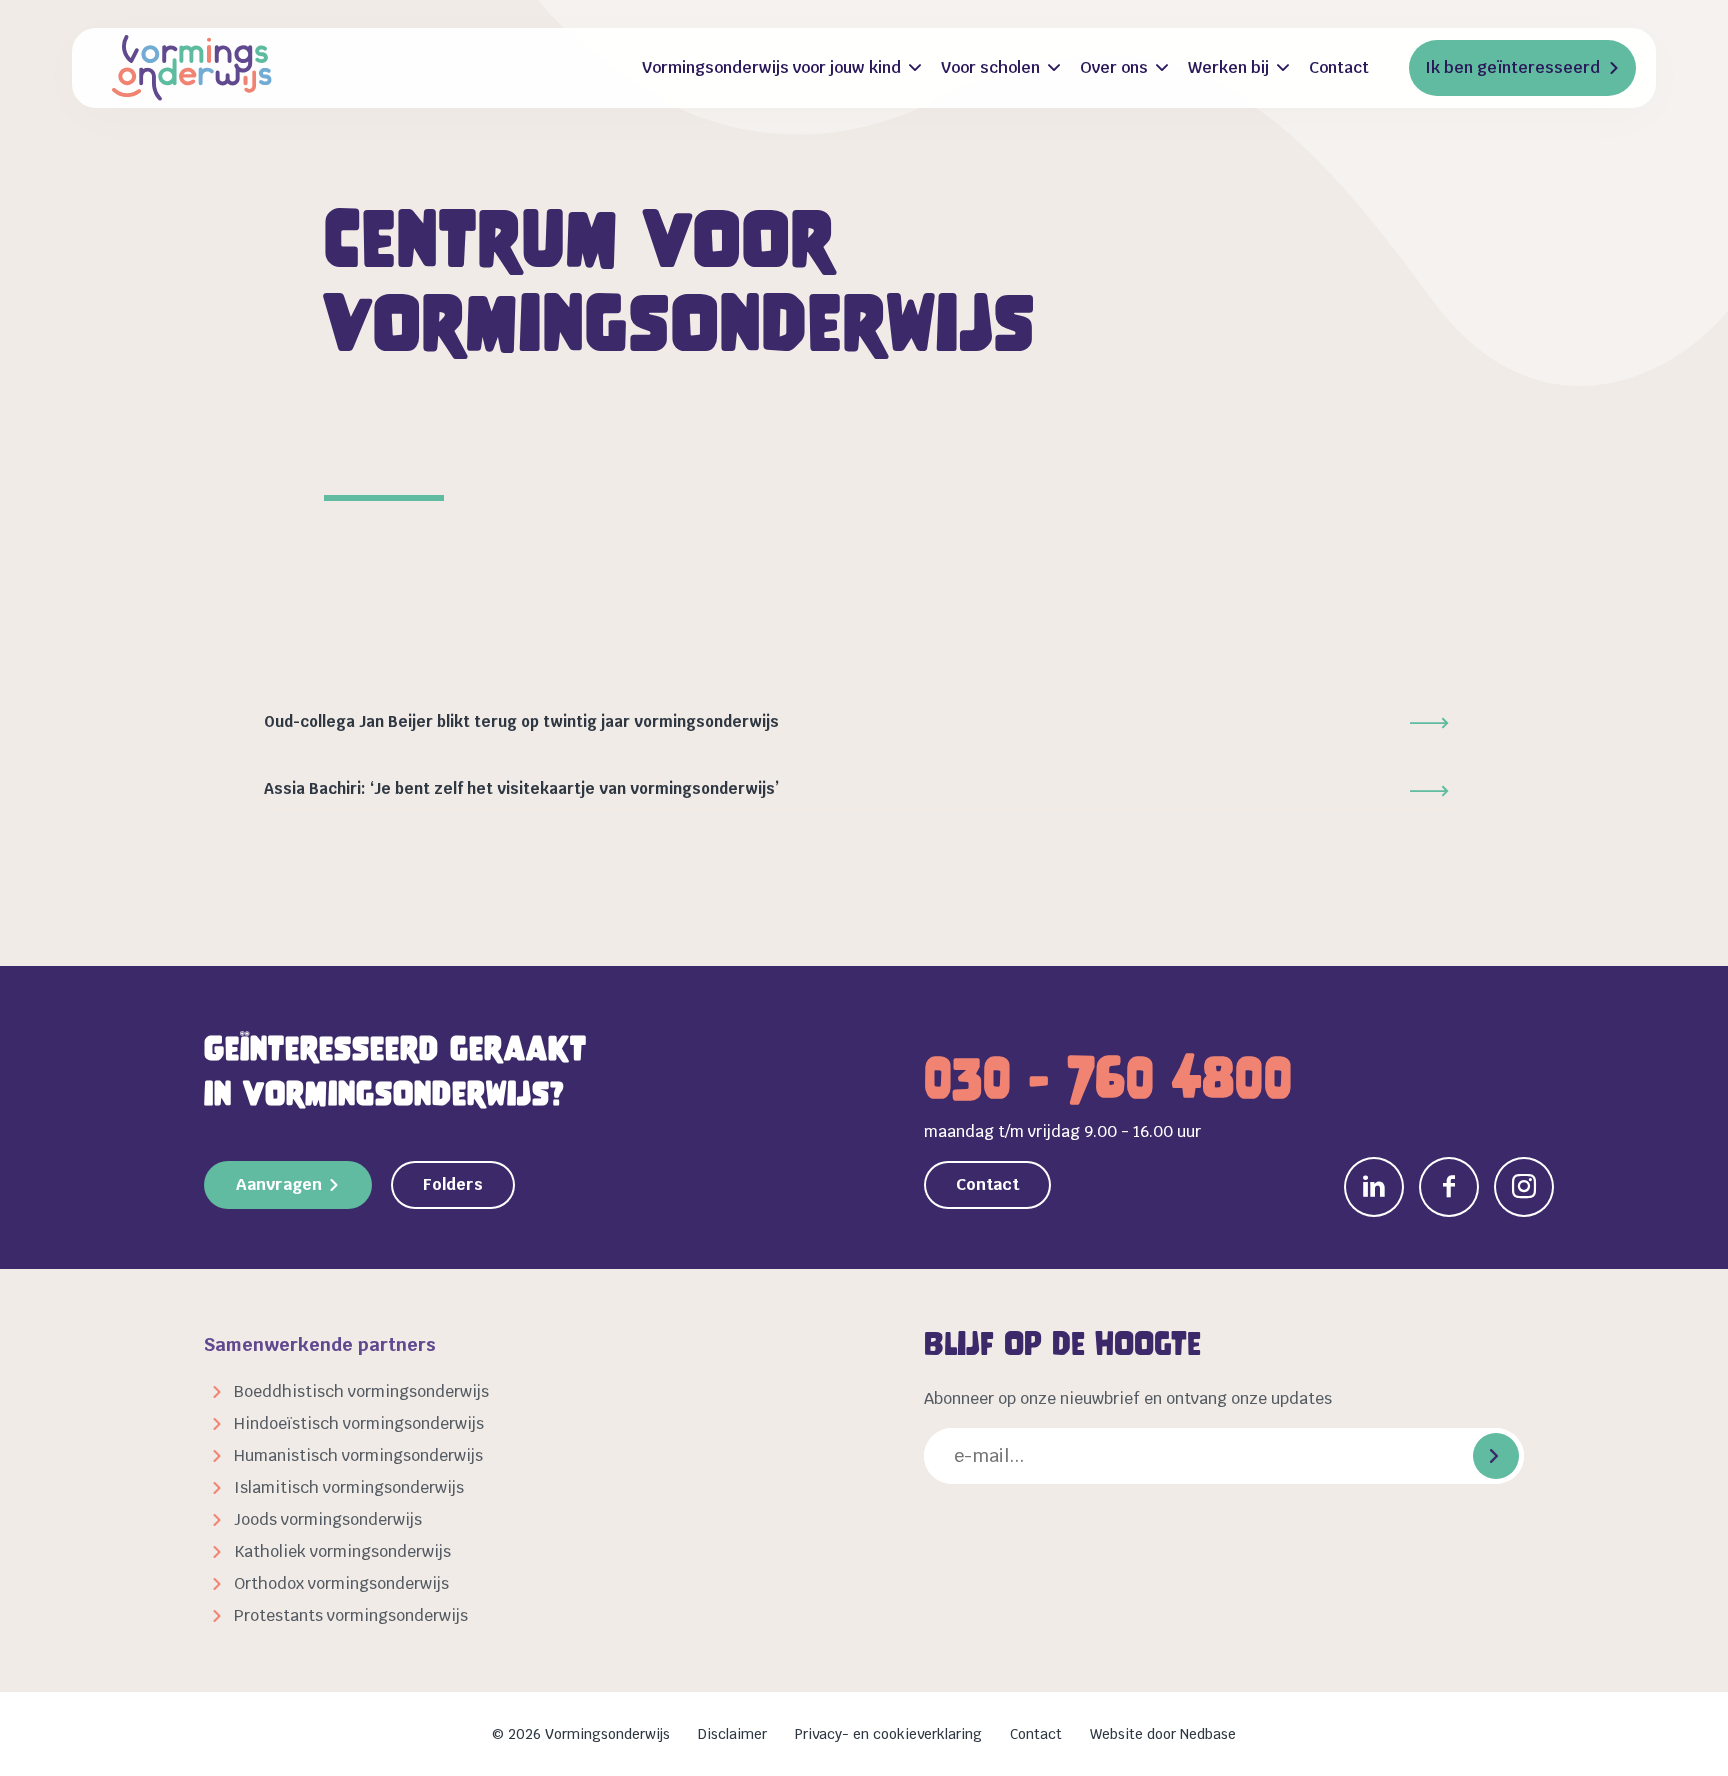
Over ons (1114, 67)
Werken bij (1228, 67)
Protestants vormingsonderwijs (351, 1615)
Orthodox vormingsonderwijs (341, 1583)
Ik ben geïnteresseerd (1512, 67)
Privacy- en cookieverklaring (888, 1734)
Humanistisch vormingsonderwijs (358, 1455)
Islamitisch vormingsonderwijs (349, 1487)
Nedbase (1208, 1734)
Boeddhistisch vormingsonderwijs (361, 1391)
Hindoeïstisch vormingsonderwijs (359, 1423)
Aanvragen (279, 1184)
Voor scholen (990, 67)
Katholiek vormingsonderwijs (342, 1551)
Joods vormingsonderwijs (328, 1519)
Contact (1339, 67)
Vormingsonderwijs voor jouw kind (771, 67)
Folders (453, 1184)
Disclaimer (732, 1734)
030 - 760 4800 (1108, 1078)
